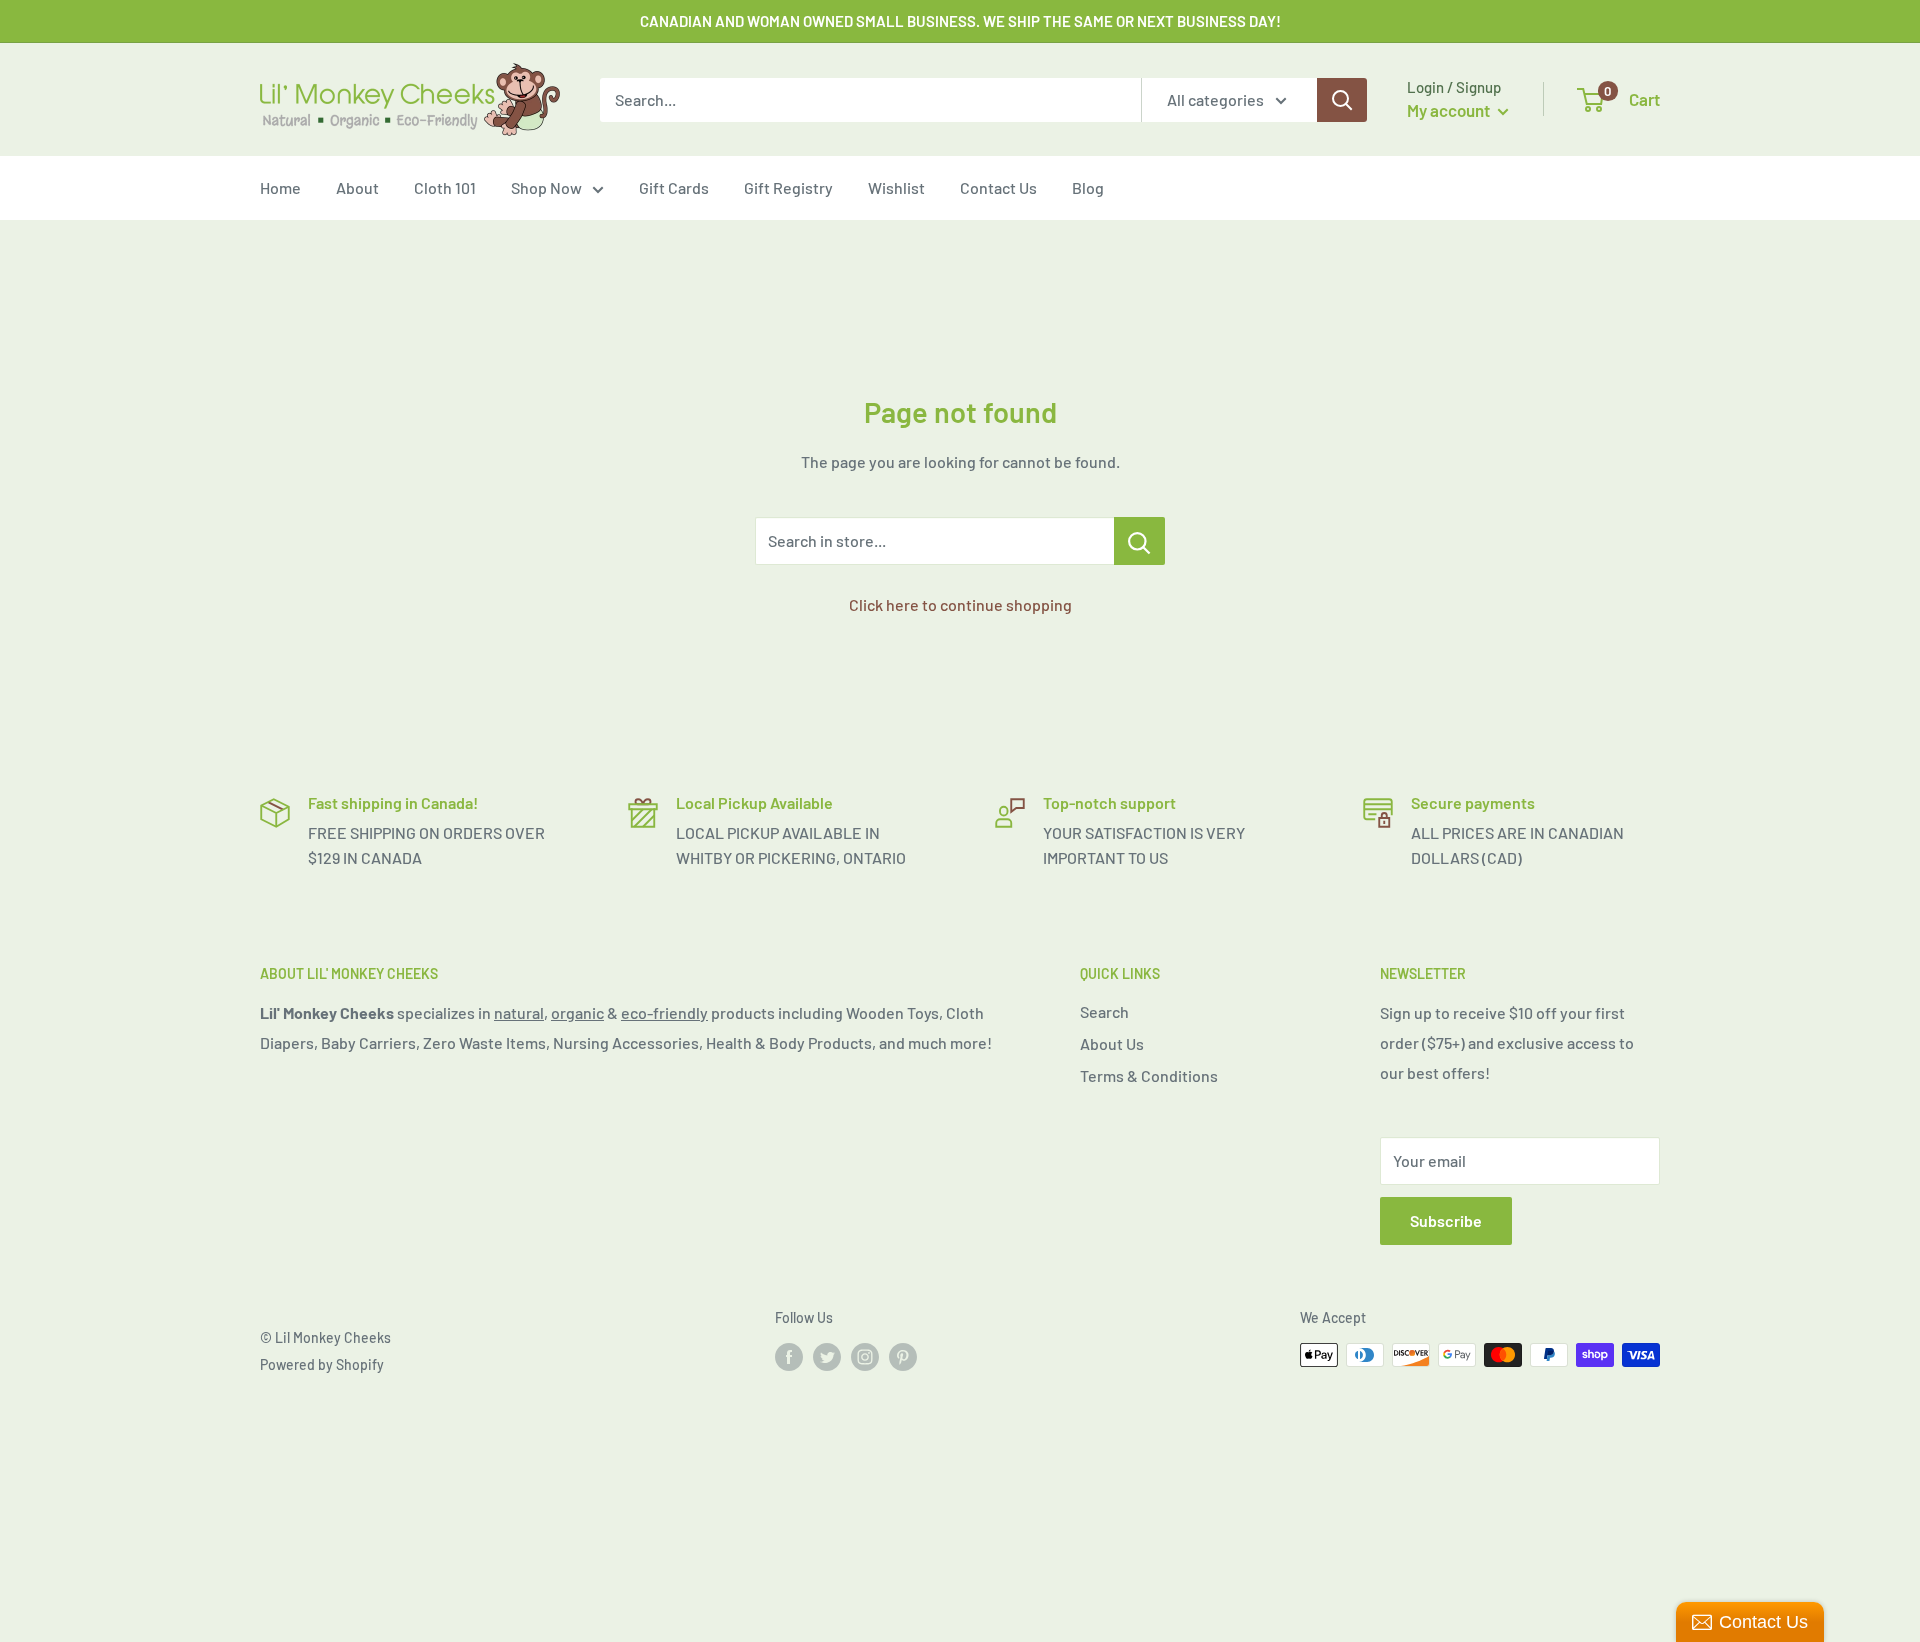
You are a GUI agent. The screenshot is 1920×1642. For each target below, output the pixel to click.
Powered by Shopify (322, 1364)
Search (1104, 1011)
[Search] (1342, 100)
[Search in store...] (1139, 541)
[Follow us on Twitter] (827, 1357)
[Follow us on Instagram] (865, 1357)
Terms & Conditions (1149, 1075)
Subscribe (1446, 1220)
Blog (1088, 187)
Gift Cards (674, 187)
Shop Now (546, 187)
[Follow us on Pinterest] (903, 1357)
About (357, 187)
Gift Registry (788, 187)
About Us (1112, 1043)
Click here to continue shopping (960, 604)
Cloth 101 (445, 187)
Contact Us (998, 187)
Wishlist (896, 187)
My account (1450, 110)
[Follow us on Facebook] (789, 1357)
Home (280, 187)
